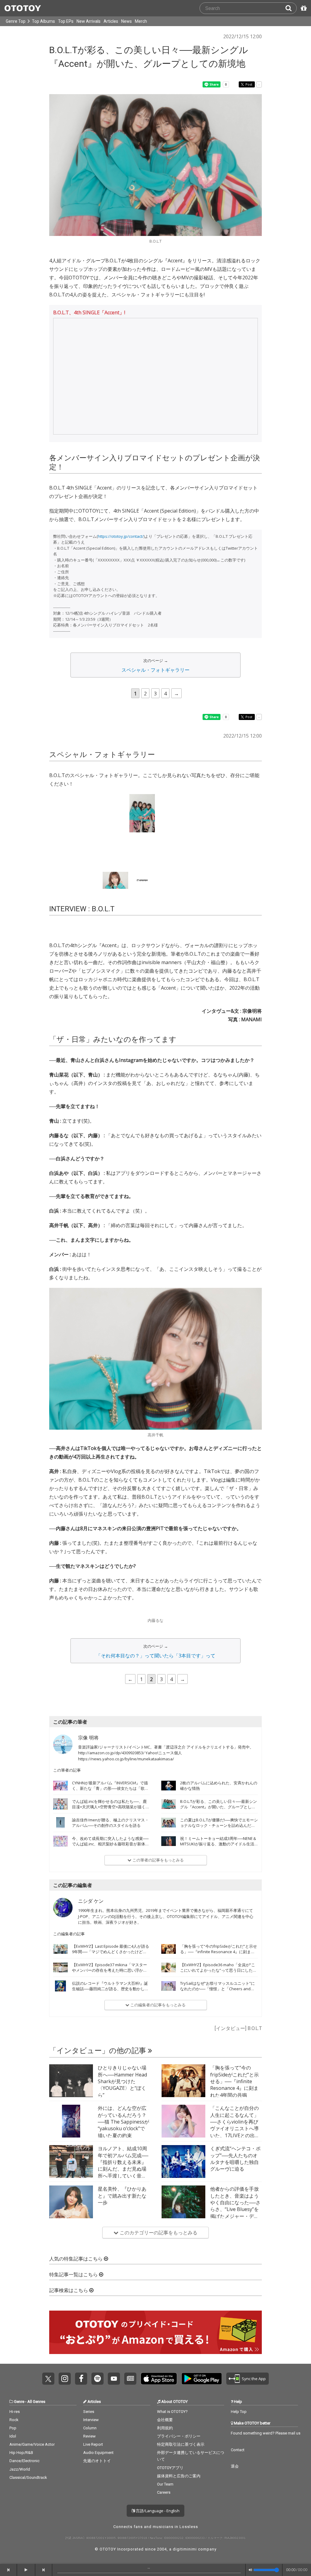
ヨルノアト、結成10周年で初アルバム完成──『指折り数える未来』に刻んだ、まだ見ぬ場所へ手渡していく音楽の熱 (123, 2175)
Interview (91, 2429)
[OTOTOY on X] (48, 2388)
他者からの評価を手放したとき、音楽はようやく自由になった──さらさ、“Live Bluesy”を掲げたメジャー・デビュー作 (235, 2216)
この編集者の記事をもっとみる (157, 2015)
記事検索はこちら (69, 2300)
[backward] (9, 2570)
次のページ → (156, 660)
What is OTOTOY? (172, 2421)
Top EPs (66, 21)
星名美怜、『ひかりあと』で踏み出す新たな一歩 (122, 2205)
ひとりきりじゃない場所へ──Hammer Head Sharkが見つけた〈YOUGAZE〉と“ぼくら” (122, 2091)
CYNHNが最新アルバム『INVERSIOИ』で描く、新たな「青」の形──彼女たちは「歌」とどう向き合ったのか (110, 1798)
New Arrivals (89, 21)
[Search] (291, 8)
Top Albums (43, 21)
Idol (13, 2446)
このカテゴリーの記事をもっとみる (158, 2242)
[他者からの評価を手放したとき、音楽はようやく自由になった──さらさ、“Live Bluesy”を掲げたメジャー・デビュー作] (183, 2212)
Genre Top (16, 21)
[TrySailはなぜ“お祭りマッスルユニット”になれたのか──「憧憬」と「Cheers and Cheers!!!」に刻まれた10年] (169, 1996)
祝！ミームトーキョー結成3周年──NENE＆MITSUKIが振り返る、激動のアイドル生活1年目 (218, 1854)
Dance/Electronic (24, 2470)
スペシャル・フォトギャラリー (155, 670)
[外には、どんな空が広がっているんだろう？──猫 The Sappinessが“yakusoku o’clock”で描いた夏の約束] (71, 2131)
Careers (164, 2502)
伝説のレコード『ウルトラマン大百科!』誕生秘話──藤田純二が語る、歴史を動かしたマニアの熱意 (110, 1998)
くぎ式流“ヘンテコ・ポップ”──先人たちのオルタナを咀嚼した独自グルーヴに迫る (235, 2168)
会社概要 (165, 2429)
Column (90, 2438)
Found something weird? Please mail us (266, 2443)
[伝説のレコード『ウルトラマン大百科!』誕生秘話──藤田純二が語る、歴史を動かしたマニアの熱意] (60, 1996)
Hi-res (15, 2421)
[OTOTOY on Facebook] (81, 2388)
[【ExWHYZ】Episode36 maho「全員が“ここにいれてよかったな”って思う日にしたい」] (169, 1977)
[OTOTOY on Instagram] (65, 2388)
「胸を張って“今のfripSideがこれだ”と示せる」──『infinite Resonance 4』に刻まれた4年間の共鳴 (219, 1961)
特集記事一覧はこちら (74, 2284)
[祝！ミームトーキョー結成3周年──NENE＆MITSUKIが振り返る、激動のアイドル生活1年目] (169, 1851)
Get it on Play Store (202, 2388)
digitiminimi (185, 2559)
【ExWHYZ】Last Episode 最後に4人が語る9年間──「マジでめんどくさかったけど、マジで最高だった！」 (111, 1961)
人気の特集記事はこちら (77, 2269)
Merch (141, 21)
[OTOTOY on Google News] (130, 2388)
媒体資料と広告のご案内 (179, 2486)
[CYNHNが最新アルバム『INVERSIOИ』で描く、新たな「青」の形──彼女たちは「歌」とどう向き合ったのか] (60, 1795)
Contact (238, 2460)
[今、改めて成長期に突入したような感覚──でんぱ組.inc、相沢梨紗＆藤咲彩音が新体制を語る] (60, 1851)
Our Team (165, 2494)
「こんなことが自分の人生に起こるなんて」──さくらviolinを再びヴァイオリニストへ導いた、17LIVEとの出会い (235, 2135)
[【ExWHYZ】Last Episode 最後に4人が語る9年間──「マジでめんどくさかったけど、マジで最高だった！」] (60, 1959)
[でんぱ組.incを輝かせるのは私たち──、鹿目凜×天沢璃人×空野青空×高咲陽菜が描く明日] (60, 1814)
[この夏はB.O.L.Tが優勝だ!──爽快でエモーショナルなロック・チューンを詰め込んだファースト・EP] (169, 1832)
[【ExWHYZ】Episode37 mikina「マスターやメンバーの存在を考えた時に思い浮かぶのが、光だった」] (60, 1977)
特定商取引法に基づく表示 (181, 2454)
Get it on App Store (159, 2388)
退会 (235, 2476)
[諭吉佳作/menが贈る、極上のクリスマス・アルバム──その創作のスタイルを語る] (60, 1832)
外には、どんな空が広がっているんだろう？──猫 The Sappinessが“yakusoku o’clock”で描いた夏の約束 (123, 2131)
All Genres (36, 2411)
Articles (111, 21)
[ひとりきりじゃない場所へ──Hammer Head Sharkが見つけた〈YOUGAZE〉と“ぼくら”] (71, 2090)
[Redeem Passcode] (303, 8)
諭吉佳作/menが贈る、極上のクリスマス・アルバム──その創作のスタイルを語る (110, 1832)
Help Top (239, 2421)
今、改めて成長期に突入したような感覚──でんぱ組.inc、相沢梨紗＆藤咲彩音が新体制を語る (111, 1854)
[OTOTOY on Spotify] (97, 2388)
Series (89, 2421)
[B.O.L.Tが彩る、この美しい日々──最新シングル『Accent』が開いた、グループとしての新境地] (169, 1814)
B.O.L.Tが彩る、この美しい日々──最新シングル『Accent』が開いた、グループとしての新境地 (219, 1817)
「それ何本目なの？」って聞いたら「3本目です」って (156, 1665)
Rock (14, 2429)
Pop (13, 2438)
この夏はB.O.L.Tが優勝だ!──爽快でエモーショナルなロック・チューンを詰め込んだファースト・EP (219, 1835)
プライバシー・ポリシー (179, 2446)
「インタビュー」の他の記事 (99, 2060)
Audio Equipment (98, 2462)
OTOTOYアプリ (170, 2477)
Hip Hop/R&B (21, 2462)
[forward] (44, 2570)
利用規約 (165, 2438)
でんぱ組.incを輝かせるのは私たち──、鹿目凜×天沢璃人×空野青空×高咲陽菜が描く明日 (111, 1817)
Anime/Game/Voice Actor (32, 2454)
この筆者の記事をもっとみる (158, 1870)
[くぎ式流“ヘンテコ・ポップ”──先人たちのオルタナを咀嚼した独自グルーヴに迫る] (183, 2171)
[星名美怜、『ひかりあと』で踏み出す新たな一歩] (71, 2212)
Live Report (93, 2454)
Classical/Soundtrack (28, 2487)
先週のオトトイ (97, 2470)
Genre (19, 2411)
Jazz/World (20, 2479)
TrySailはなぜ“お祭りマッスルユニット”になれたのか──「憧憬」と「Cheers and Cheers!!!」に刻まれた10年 (217, 1998)
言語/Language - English (157, 2520)
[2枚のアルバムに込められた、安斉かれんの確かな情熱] (169, 1795)
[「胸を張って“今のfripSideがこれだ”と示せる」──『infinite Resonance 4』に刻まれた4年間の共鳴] (169, 1959)
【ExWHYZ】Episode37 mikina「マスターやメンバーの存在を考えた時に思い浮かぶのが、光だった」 (109, 1980)
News (126, 21)
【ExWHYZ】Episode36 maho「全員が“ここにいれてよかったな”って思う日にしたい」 (218, 1980)
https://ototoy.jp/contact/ (121, 536)
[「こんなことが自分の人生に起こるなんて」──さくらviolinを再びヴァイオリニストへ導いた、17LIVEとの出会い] (183, 2131)
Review (89, 2446)
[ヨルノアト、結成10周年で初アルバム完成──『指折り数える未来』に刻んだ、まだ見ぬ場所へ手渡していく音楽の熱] (71, 2171)
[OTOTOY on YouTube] (114, 2388)
